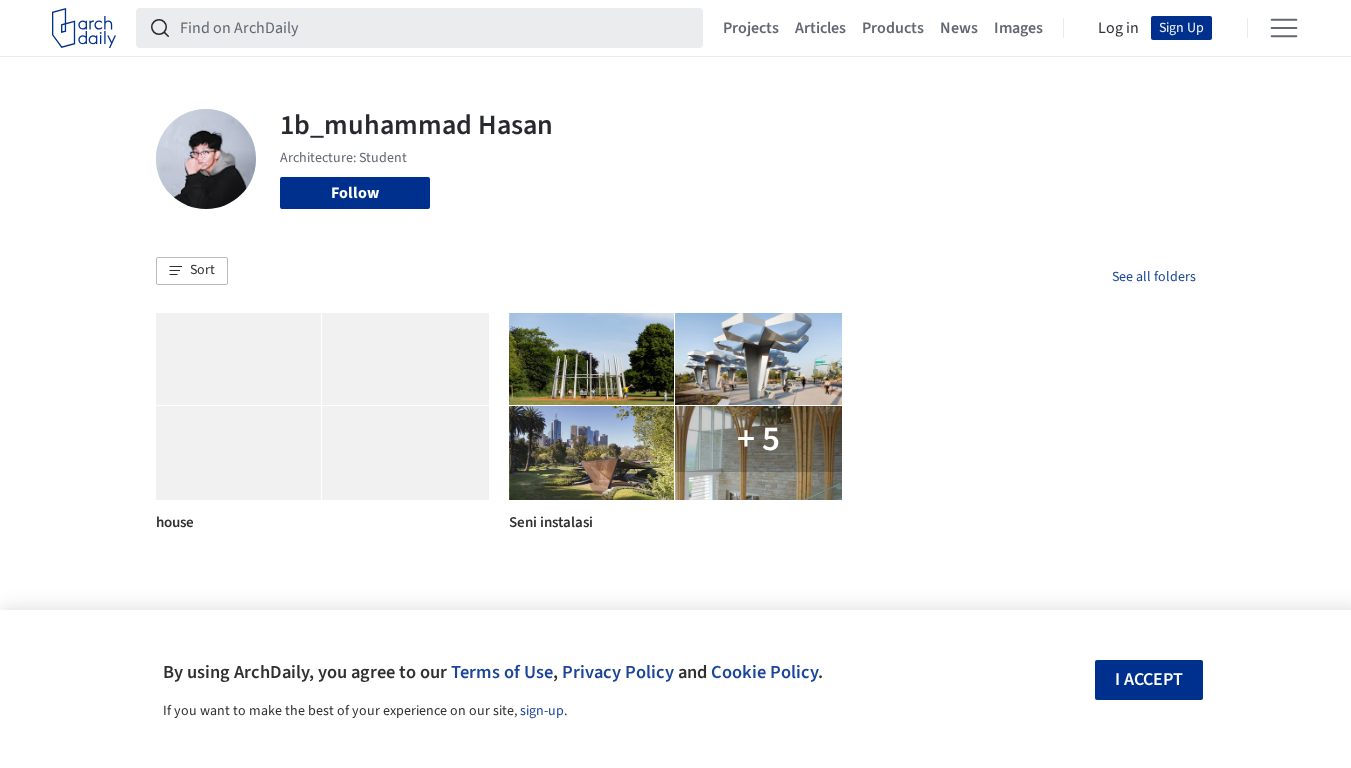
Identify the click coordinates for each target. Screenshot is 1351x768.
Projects (751, 28)
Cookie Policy (764, 672)
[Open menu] (1284, 28)
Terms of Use (502, 672)
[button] (192, 271)
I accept (1149, 679)
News (959, 28)
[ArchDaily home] (84, 28)
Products (893, 28)
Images (1018, 28)
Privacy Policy (618, 672)
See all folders (1154, 277)
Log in (1118, 28)
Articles (820, 28)
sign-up (542, 711)
